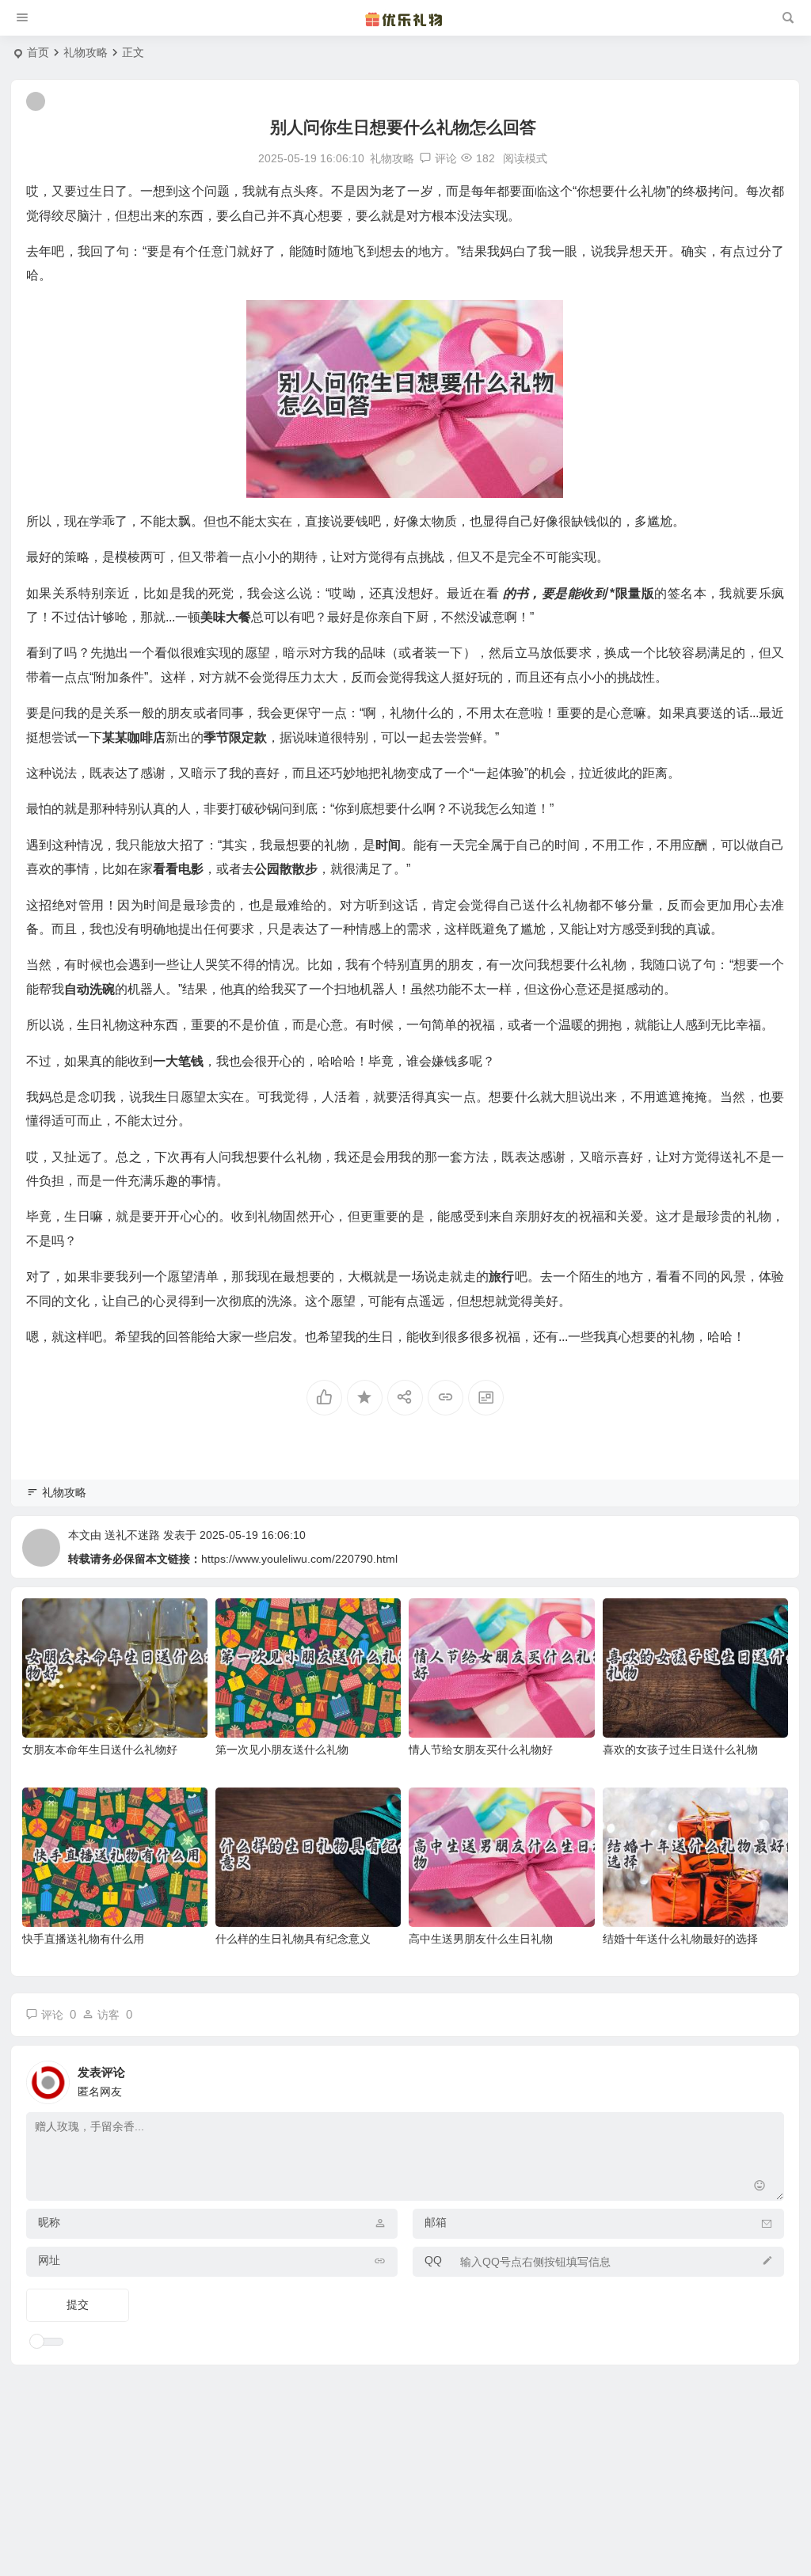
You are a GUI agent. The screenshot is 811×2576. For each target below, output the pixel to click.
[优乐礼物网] (405, 18)
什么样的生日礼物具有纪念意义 (293, 1939)
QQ (433, 2260)
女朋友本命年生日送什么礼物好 (100, 1750)
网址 (49, 2260)
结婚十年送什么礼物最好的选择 (680, 1939)
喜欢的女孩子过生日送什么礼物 (680, 1750)
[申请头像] (768, 2078)
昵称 (49, 2222)
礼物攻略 (86, 52)
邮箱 (436, 2222)
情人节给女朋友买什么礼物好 (481, 1750)
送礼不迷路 (132, 1535)
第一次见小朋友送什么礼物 (282, 1750)
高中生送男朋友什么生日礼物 (481, 1939)
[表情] (759, 2187)
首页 (38, 52)
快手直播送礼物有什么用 (83, 1939)
